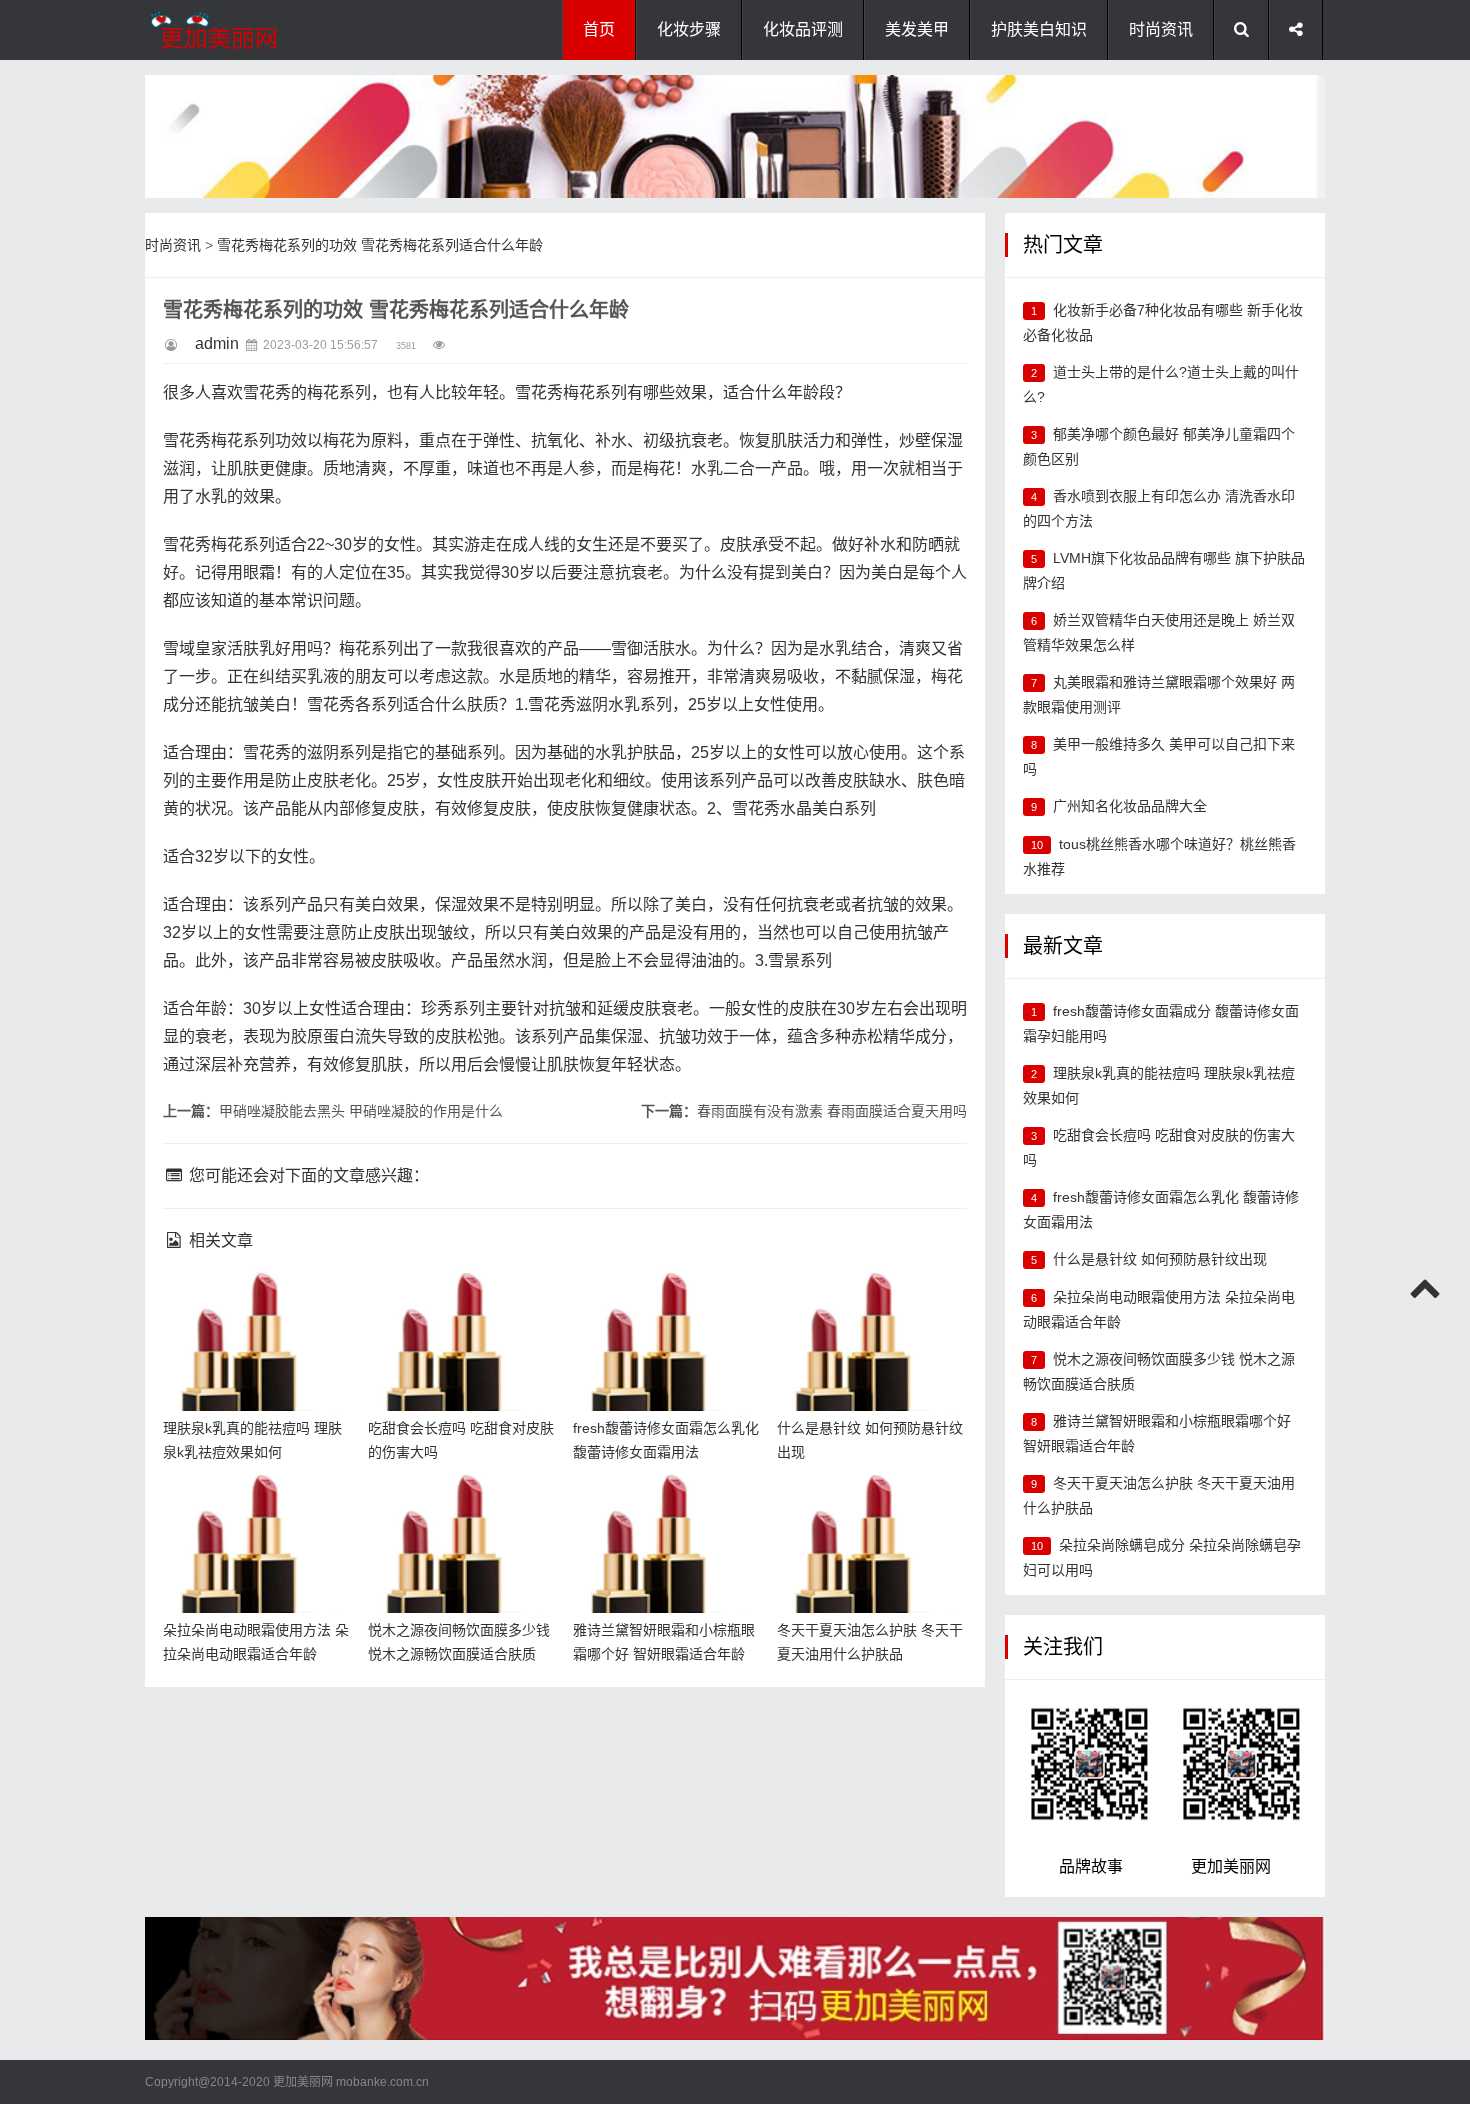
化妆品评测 (803, 29)
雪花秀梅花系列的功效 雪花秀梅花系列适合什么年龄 (380, 245)
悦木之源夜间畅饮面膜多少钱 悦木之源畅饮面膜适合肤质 (458, 1505)
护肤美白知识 (1039, 29)
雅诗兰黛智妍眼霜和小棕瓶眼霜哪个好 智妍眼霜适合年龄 (663, 1505)
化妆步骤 (689, 29)
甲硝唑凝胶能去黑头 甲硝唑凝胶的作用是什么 (361, 1111)
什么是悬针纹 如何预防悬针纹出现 (1160, 1259)
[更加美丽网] (245, 30)
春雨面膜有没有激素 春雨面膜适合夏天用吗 (832, 1111)
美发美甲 (917, 29)
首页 (599, 29)
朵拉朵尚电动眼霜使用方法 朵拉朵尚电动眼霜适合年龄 (253, 1505)
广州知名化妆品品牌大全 (1130, 806)
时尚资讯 (1161, 29)
